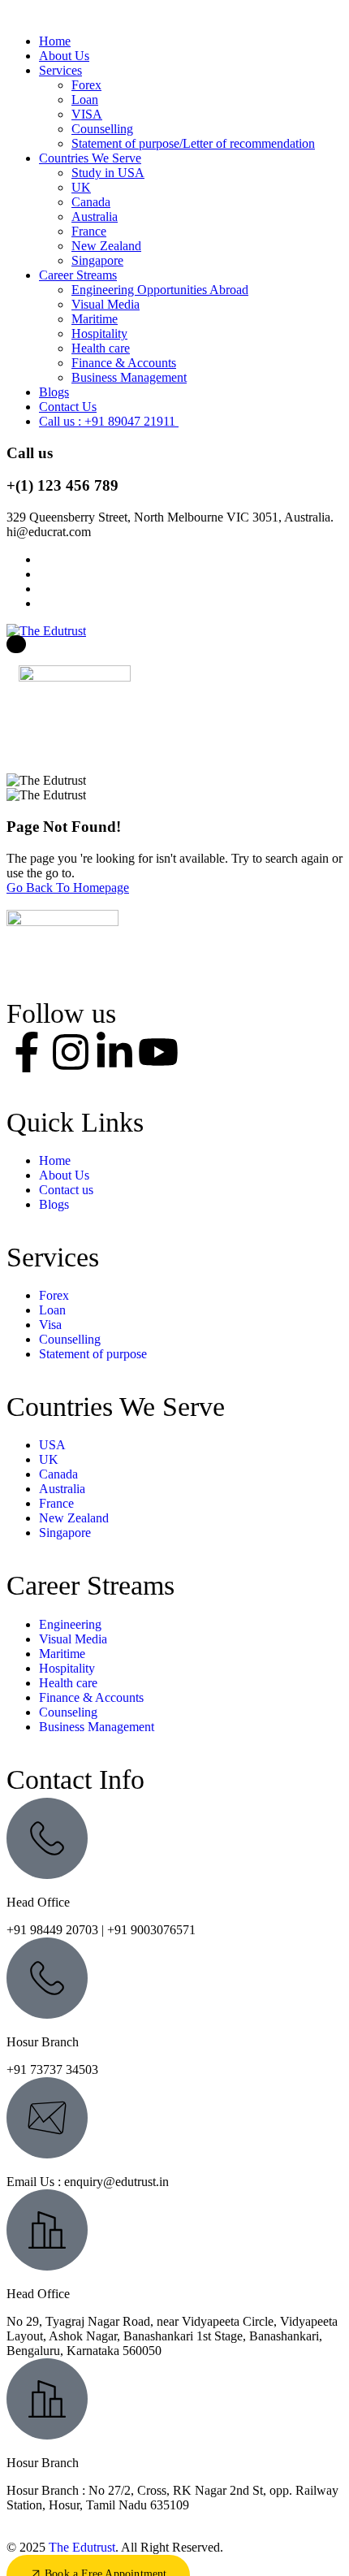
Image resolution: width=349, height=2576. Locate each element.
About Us (64, 56)
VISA (87, 114)
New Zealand (106, 246)
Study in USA (108, 173)
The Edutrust (82, 2547)
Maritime (95, 319)
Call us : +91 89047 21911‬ (109, 421)
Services (60, 70)
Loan (85, 100)
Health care (101, 348)
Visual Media (106, 304)
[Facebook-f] (27, 1052)
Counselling (102, 129)
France (89, 231)
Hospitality (99, 333)
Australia (95, 216)
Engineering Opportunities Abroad (160, 290)
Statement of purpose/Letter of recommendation (193, 143)
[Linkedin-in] (114, 1052)
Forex (86, 85)
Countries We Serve (90, 158)
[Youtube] (158, 1052)
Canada (91, 202)
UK (81, 187)
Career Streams (78, 275)
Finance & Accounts (124, 363)
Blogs (54, 392)
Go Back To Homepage (68, 888)
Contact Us (68, 407)
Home (55, 41)
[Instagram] (71, 1052)
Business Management (129, 377)
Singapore (97, 260)
